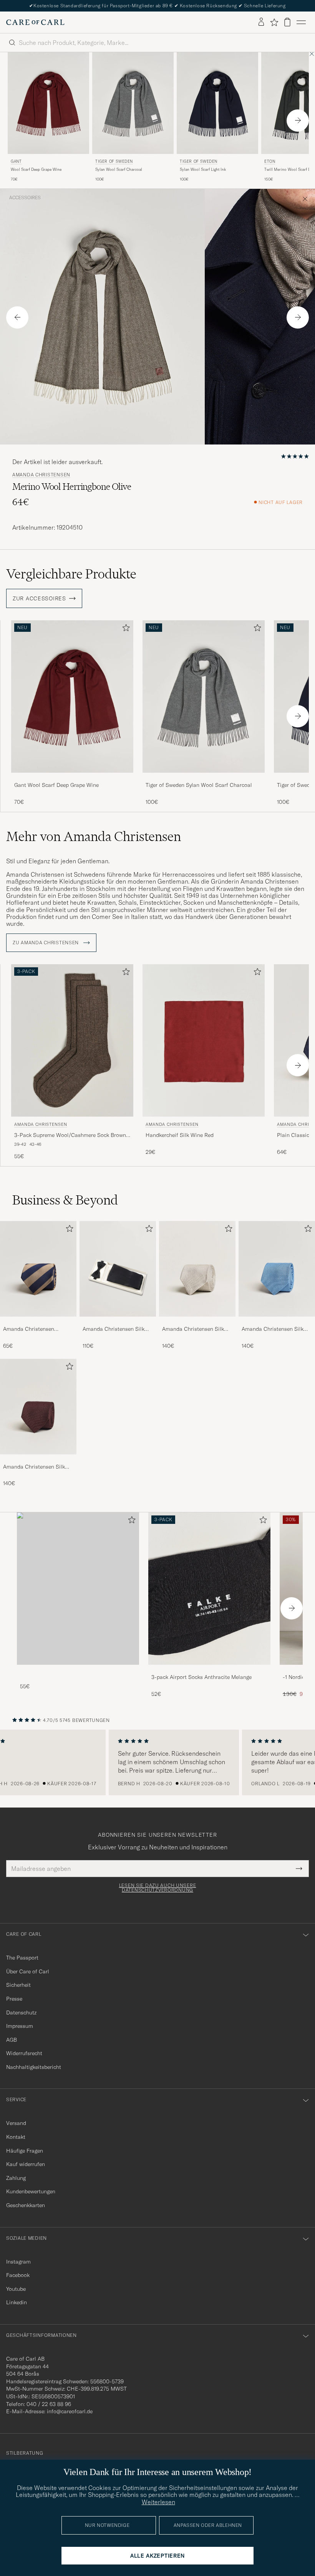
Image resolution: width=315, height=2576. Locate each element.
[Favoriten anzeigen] (274, 22)
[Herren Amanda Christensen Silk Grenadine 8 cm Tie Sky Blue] (277, 1269)
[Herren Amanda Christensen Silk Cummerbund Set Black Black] (118, 1269)
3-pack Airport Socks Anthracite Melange (201, 1677)
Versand (16, 2123)
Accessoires (25, 198)
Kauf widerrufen (26, 2164)
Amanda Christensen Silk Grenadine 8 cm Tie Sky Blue (276, 1329)
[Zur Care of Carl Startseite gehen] (35, 22)
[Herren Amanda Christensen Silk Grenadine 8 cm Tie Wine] (38, 1407)
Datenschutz (21, 2013)
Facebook (18, 2275)
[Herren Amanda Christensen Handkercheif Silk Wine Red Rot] (204, 1040)
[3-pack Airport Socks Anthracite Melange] (209, 1670)
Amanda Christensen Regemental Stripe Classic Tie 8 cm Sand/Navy (35, 1329)
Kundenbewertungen (31, 2191)
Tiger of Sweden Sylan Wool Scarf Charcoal (199, 785)
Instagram (18, 2262)
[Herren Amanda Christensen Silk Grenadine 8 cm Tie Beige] (197, 1269)
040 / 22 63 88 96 (49, 2404)
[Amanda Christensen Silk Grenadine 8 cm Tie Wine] (38, 1460)
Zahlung (16, 2178)
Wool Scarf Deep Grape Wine (36, 169)
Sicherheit (18, 1985)
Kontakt (16, 2137)
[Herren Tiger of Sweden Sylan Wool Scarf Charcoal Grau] (133, 103)
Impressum (20, 2026)
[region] (157, 1763)
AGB (12, 2040)
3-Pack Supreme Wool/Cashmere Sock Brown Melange (70, 1135)
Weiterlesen (158, 2502)
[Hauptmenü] (301, 22)
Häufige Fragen (25, 2151)
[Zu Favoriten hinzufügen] (124, 629)
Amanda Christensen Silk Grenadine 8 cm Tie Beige (193, 1329)
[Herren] (78, 1589)
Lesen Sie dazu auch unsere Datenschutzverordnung (158, 1888)
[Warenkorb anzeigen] (287, 22)
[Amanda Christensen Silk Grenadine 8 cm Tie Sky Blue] (277, 1322)
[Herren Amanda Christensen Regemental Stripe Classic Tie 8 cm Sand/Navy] (38, 1269)
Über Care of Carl (28, 1971)
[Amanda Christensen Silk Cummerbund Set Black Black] (118, 1322)
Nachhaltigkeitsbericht (34, 2067)
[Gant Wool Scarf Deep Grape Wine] (72, 778)
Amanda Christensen (41, 475)
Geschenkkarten (26, 2205)
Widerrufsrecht (24, 2053)
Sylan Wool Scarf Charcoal (119, 169)
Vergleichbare (71, 574)
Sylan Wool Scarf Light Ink (203, 169)
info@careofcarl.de (70, 2411)
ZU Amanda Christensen (46, 943)
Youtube (16, 2289)
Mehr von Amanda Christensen (94, 836)
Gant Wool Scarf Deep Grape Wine (56, 785)
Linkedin (17, 2302)
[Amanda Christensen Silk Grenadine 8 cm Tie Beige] (197, 1322)
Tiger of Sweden (114, 161)
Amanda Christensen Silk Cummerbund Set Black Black (114, 1329)
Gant (16, 161)
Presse (14, 1999)
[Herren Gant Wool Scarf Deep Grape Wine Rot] (48, 103)
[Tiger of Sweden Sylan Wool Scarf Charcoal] (204, 778)
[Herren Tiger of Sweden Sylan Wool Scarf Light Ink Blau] (217, 103)
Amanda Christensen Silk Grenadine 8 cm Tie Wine (34, 1467)
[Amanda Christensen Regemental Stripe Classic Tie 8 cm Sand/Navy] (38, 1322)
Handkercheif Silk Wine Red (180, 1135)
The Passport (22, 1958)
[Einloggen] (261, 22)
